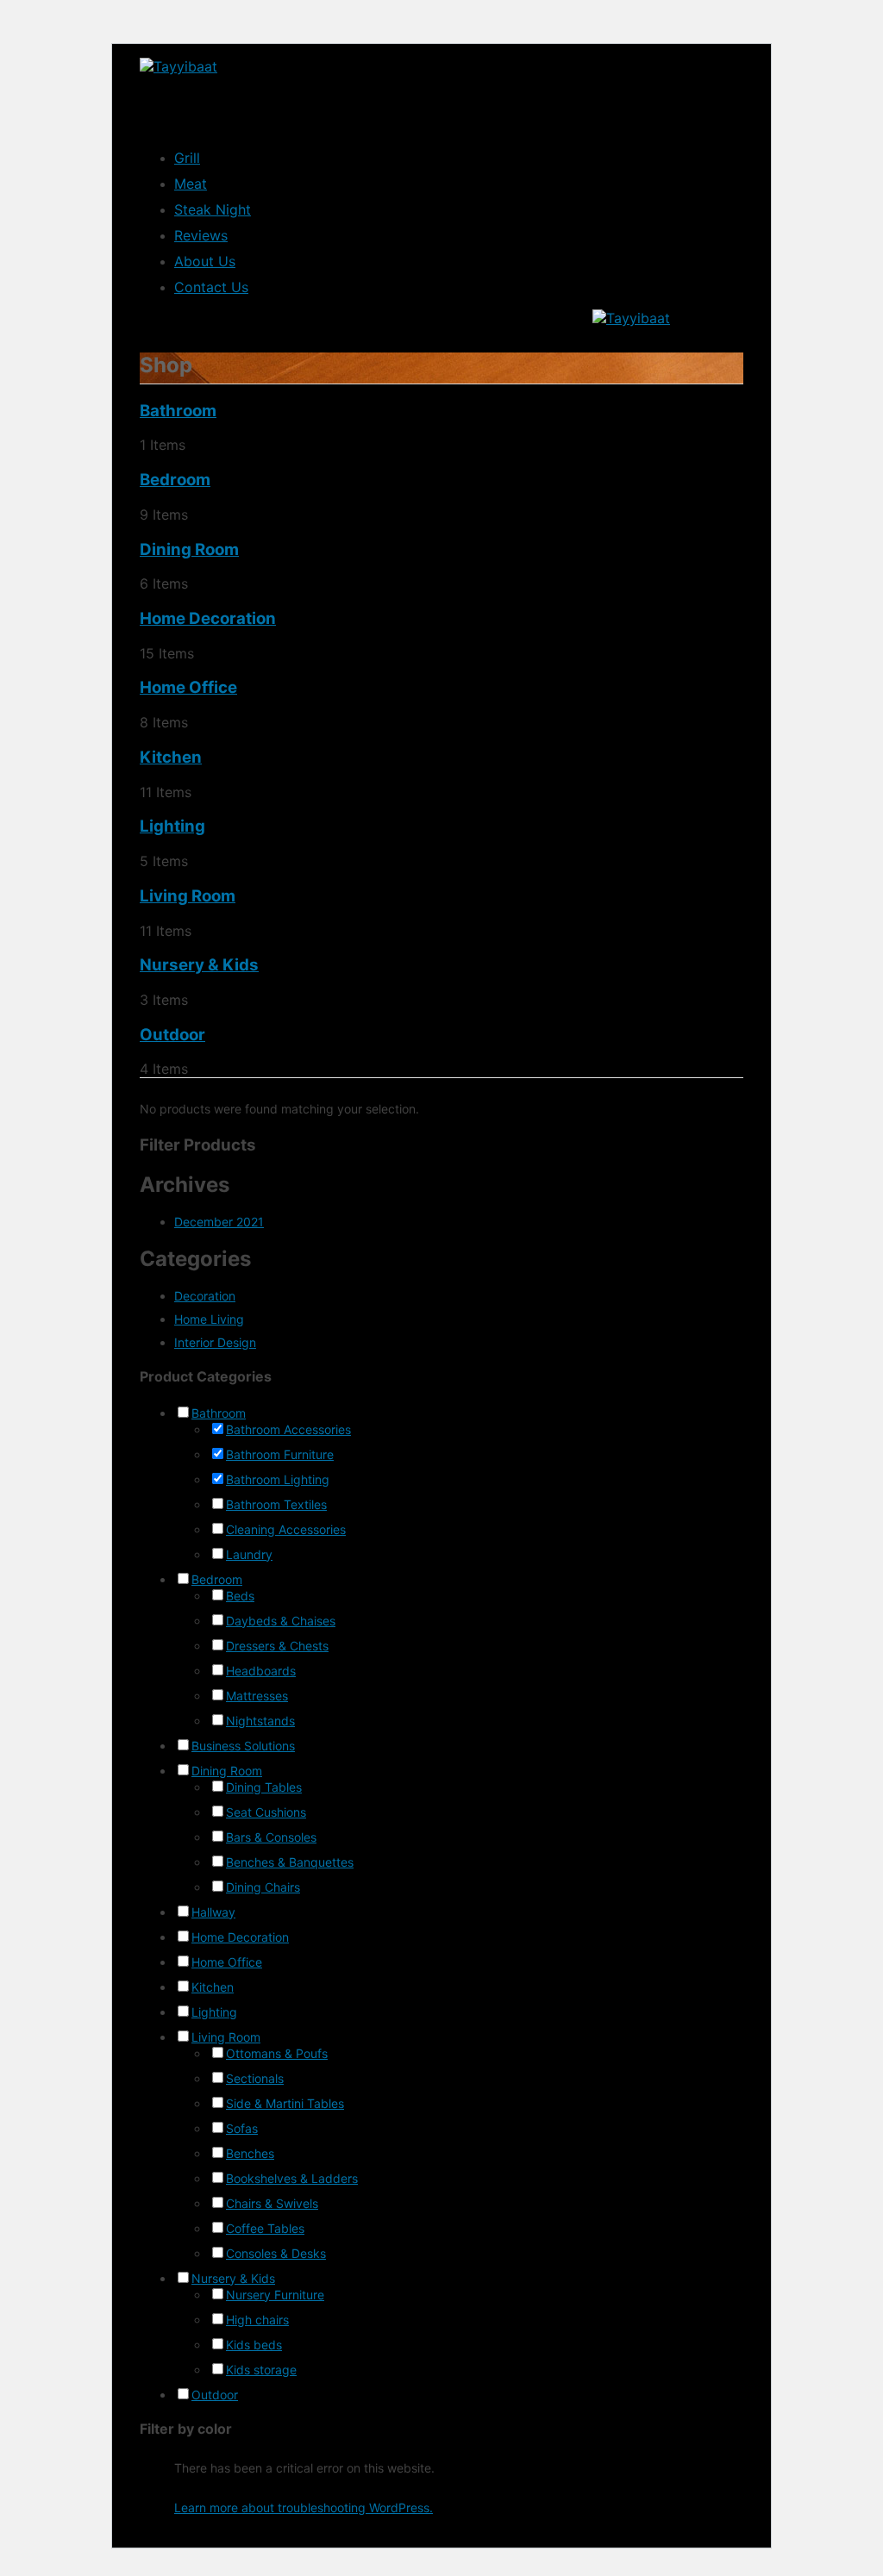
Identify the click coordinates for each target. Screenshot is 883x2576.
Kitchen (171, 757)
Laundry (249, 1554)
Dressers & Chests (277, 1646)
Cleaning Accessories (286, 1529)
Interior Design (215, 1342)
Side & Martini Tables (285, 2103)
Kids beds (254, 2345)
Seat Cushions (266, 1812)
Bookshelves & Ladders (292, 2178)
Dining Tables (264, 1787)
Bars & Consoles (271, 1837)
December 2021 (219, 1222)
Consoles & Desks (276, 2253)
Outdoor (172, 1035)
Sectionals (255, 2078)
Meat (191, 184)
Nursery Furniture (275, 2295)
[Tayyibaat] (178, 66)
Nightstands (260, 1721)
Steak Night (213, 209)
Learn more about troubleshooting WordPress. (304, 2507)
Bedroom (175, 480)
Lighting (172, 826)
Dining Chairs (263, 1887)
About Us (205, 261)
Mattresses (257, 1696)
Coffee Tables (265, 2228)
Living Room (188, 896)
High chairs (257, 2320)
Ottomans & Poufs (277, 2053)
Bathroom (178, 411)
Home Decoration (208, 618)
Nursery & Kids (199, 965)
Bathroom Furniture (280, 1454)
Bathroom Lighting (278, 1479)
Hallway (213, 1912)
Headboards (261, 1671)
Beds (240, 1596)
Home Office (188, 687)
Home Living (209, 1319)
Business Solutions (243, 1746)
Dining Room (189, 549)
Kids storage (261, 2370)
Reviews (201, 235)
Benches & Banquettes (290, 1862)
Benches (250, 2153)
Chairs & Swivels (272, 2203)
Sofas (242, 2128)
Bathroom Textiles (276, 1504)
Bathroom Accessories (288, 1429)
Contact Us (211, 287)
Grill (187, 158)
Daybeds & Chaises (281, 1621)
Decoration (205, 1296)
